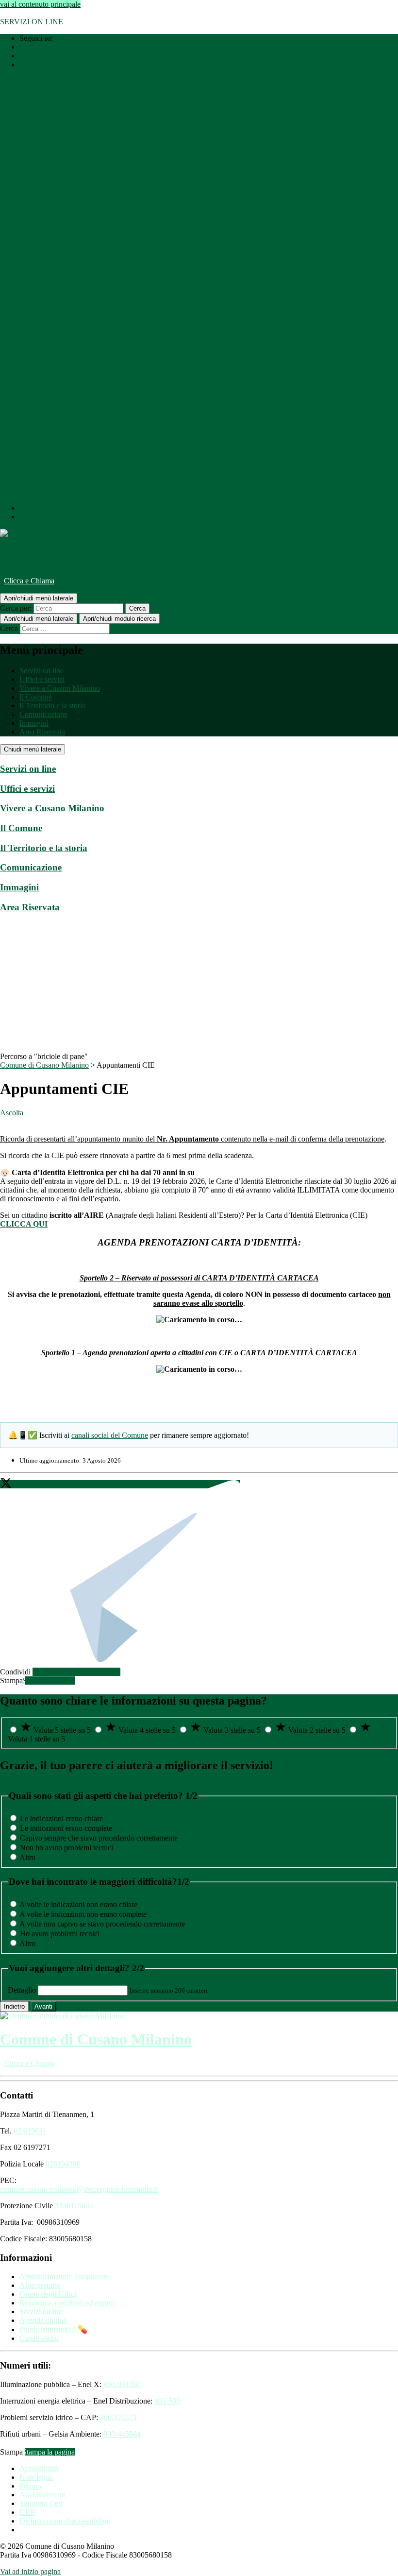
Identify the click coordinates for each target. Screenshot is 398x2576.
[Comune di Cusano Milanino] (62, 533)
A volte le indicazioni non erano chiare (78, 1904)
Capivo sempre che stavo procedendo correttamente (99, 1838)
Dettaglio (22, 1990)
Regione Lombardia (31, 13)
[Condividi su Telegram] (127, 1484)
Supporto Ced (41, 2503)
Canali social (39, 2338)
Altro (27, 1857)
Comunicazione (43, 714)
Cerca (9, 628)
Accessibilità (39, 2468)
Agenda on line (43, 2320)
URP (27, 2512)
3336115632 (74, 2206)
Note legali (36, 2477)
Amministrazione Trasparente (64, 2277)
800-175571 (119, 2417)
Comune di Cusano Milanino (96, 557)
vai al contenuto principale (40, 4)
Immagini (34, 723)
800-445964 (122, 2434)
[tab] (199, 769)
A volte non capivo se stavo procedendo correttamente (102, 1924)
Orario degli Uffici (48, 2294)
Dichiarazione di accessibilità (64, 2521)
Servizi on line (41, 671)
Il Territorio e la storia (52, 706)
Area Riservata (42, 732)
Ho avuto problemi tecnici (60, 1934)
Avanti (43, 2006)
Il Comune (36, 697)
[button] (50, 1680)
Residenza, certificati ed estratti (67, 2303)
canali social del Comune (110, 1435)
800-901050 (122, 2384)
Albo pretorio (40, 2285)
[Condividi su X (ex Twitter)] (7, 1484)
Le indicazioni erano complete (66, 1828)
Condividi (15, 1672)
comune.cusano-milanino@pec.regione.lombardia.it (79, 2189)
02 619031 (30, 2131)
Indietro (14, 2006)
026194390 (63, 2164)
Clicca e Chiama (29, 581)
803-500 (167, 2401)
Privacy (31, 2486)
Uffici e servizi (42, 679)
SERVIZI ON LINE (32, 22)
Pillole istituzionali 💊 (53, 2329)
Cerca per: (16, 608)
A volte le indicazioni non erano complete (83, 1914)
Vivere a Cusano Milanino (60, 688)
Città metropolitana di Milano (114, 13)
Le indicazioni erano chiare (61, 1818)
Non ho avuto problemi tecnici (66, 1848)
